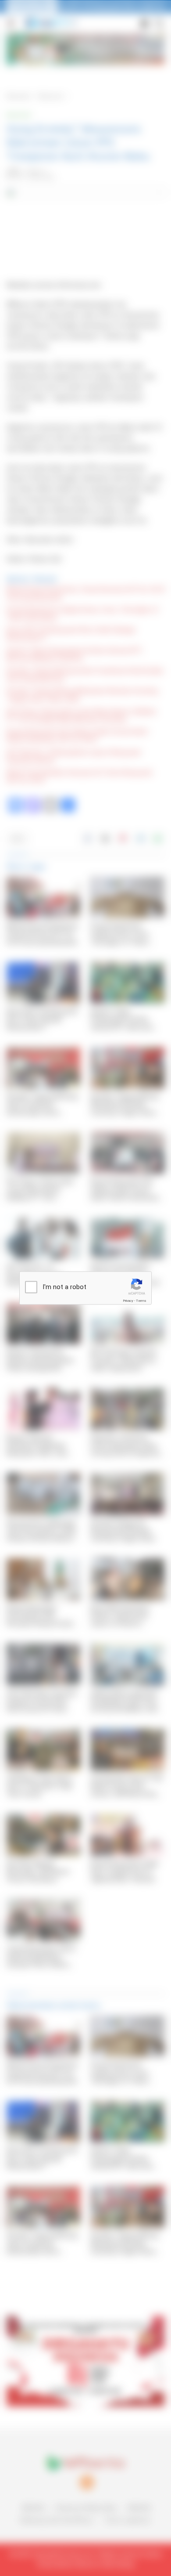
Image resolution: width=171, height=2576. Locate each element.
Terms (141, 1301)
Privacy (128, 1301)
